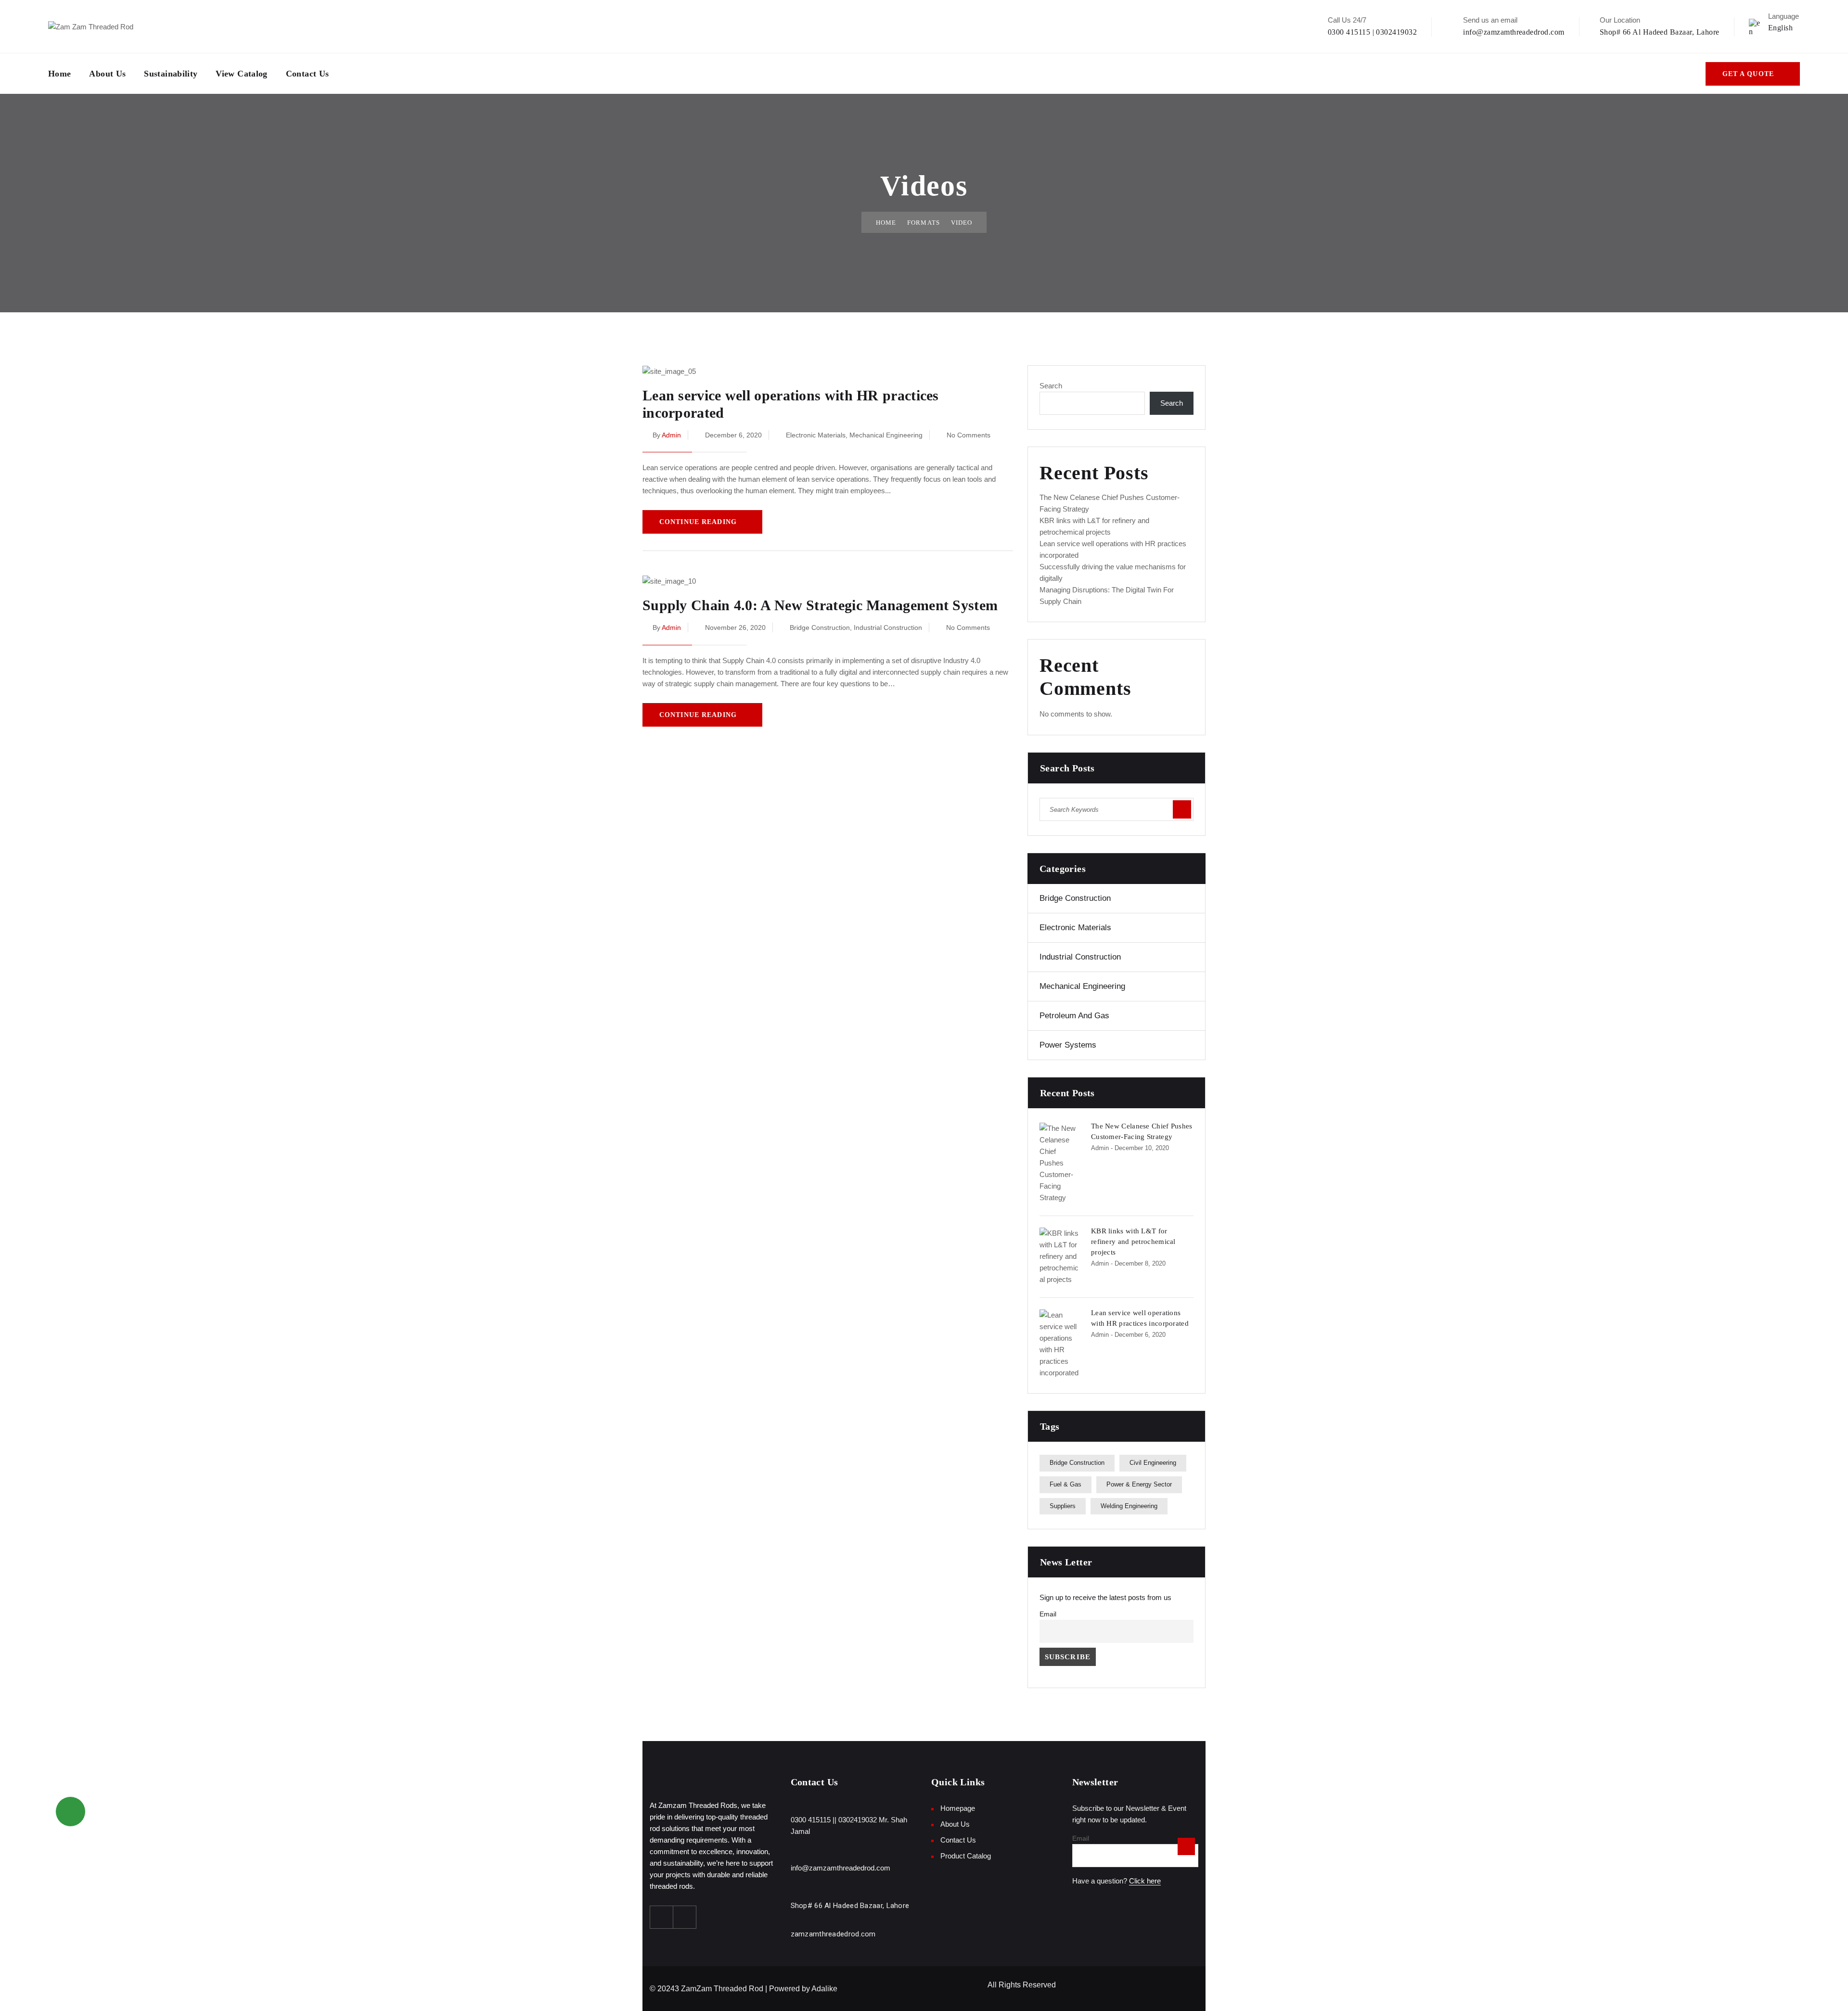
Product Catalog (966, 1856)
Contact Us (308, 74)
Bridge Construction (820, 628)
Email (1048, 1614)
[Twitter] (662, 1917)
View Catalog (241, 74)
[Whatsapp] (685, 1917)
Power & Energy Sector (1139, 1484)
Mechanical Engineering (886, 435)
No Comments (969, 435)
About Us (107, 74)
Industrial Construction (888, 628)
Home (59, 74)
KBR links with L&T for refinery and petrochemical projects (1133, 1242)
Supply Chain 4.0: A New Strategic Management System (820, 605)
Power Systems (1068, 1045)
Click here (1145, 1881)
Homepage (958, 1808)
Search (1051, 386)
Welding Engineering (1129, 1506)
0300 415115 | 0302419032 (1373, 32)
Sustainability (171, 74)
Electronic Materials (816, 435)
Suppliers (1063, 1506)
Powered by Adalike (803, 1989)
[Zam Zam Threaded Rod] (91, 26)
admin (671, 435)
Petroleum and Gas (1074, 1016)
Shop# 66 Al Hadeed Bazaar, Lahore (1660, 32)
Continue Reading (698, 522)
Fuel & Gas (1065, 1484)
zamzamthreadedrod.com (833, 1934)
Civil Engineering (1153, 1463)
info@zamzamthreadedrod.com (1514, 32)
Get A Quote (1748, 74)
